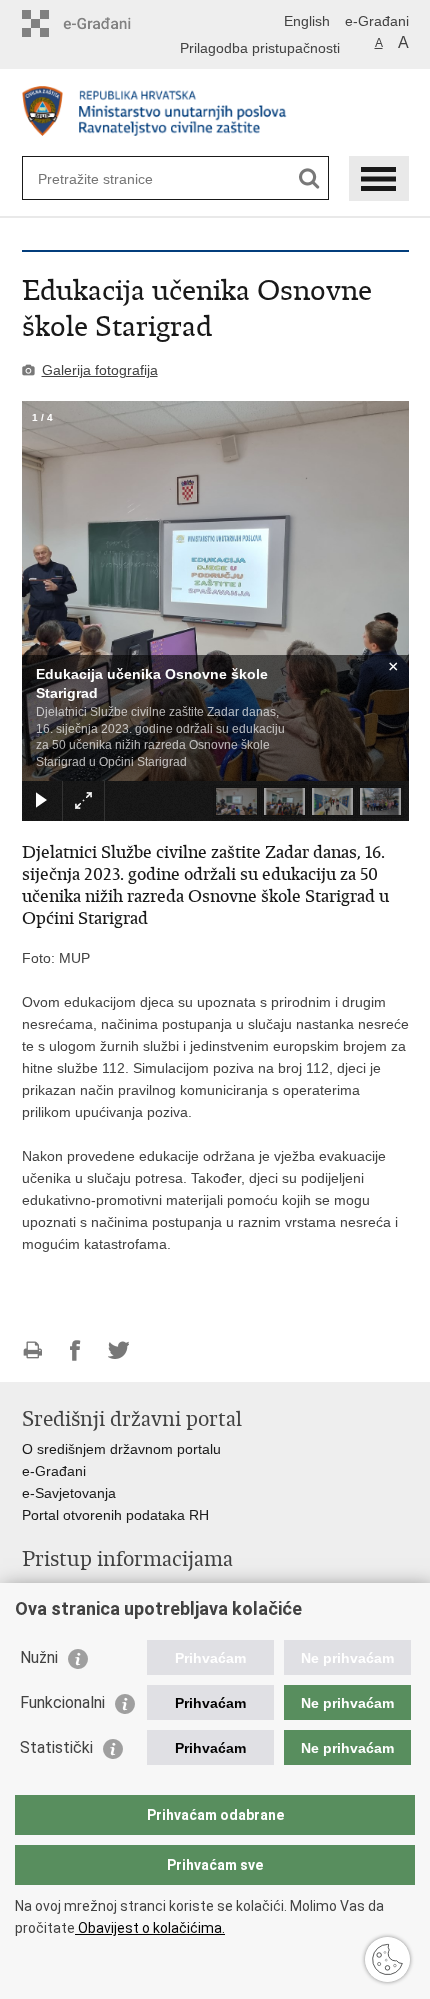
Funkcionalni (62, 1702)
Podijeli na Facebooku (75, 1350)
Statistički (56, 1747)
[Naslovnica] (215, 113)
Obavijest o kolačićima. (150, 1928)
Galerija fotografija (100, 370)
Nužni (39, 1657)
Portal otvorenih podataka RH (115, 1515)
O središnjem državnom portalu (121, 1449)
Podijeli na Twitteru (118, 1350)
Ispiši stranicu (32, 1350)
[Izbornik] (379, 178)
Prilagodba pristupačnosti (260, 48)
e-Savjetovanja (69, 1493)
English (307, 21)
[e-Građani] (107, 23)
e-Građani (377, 21)
